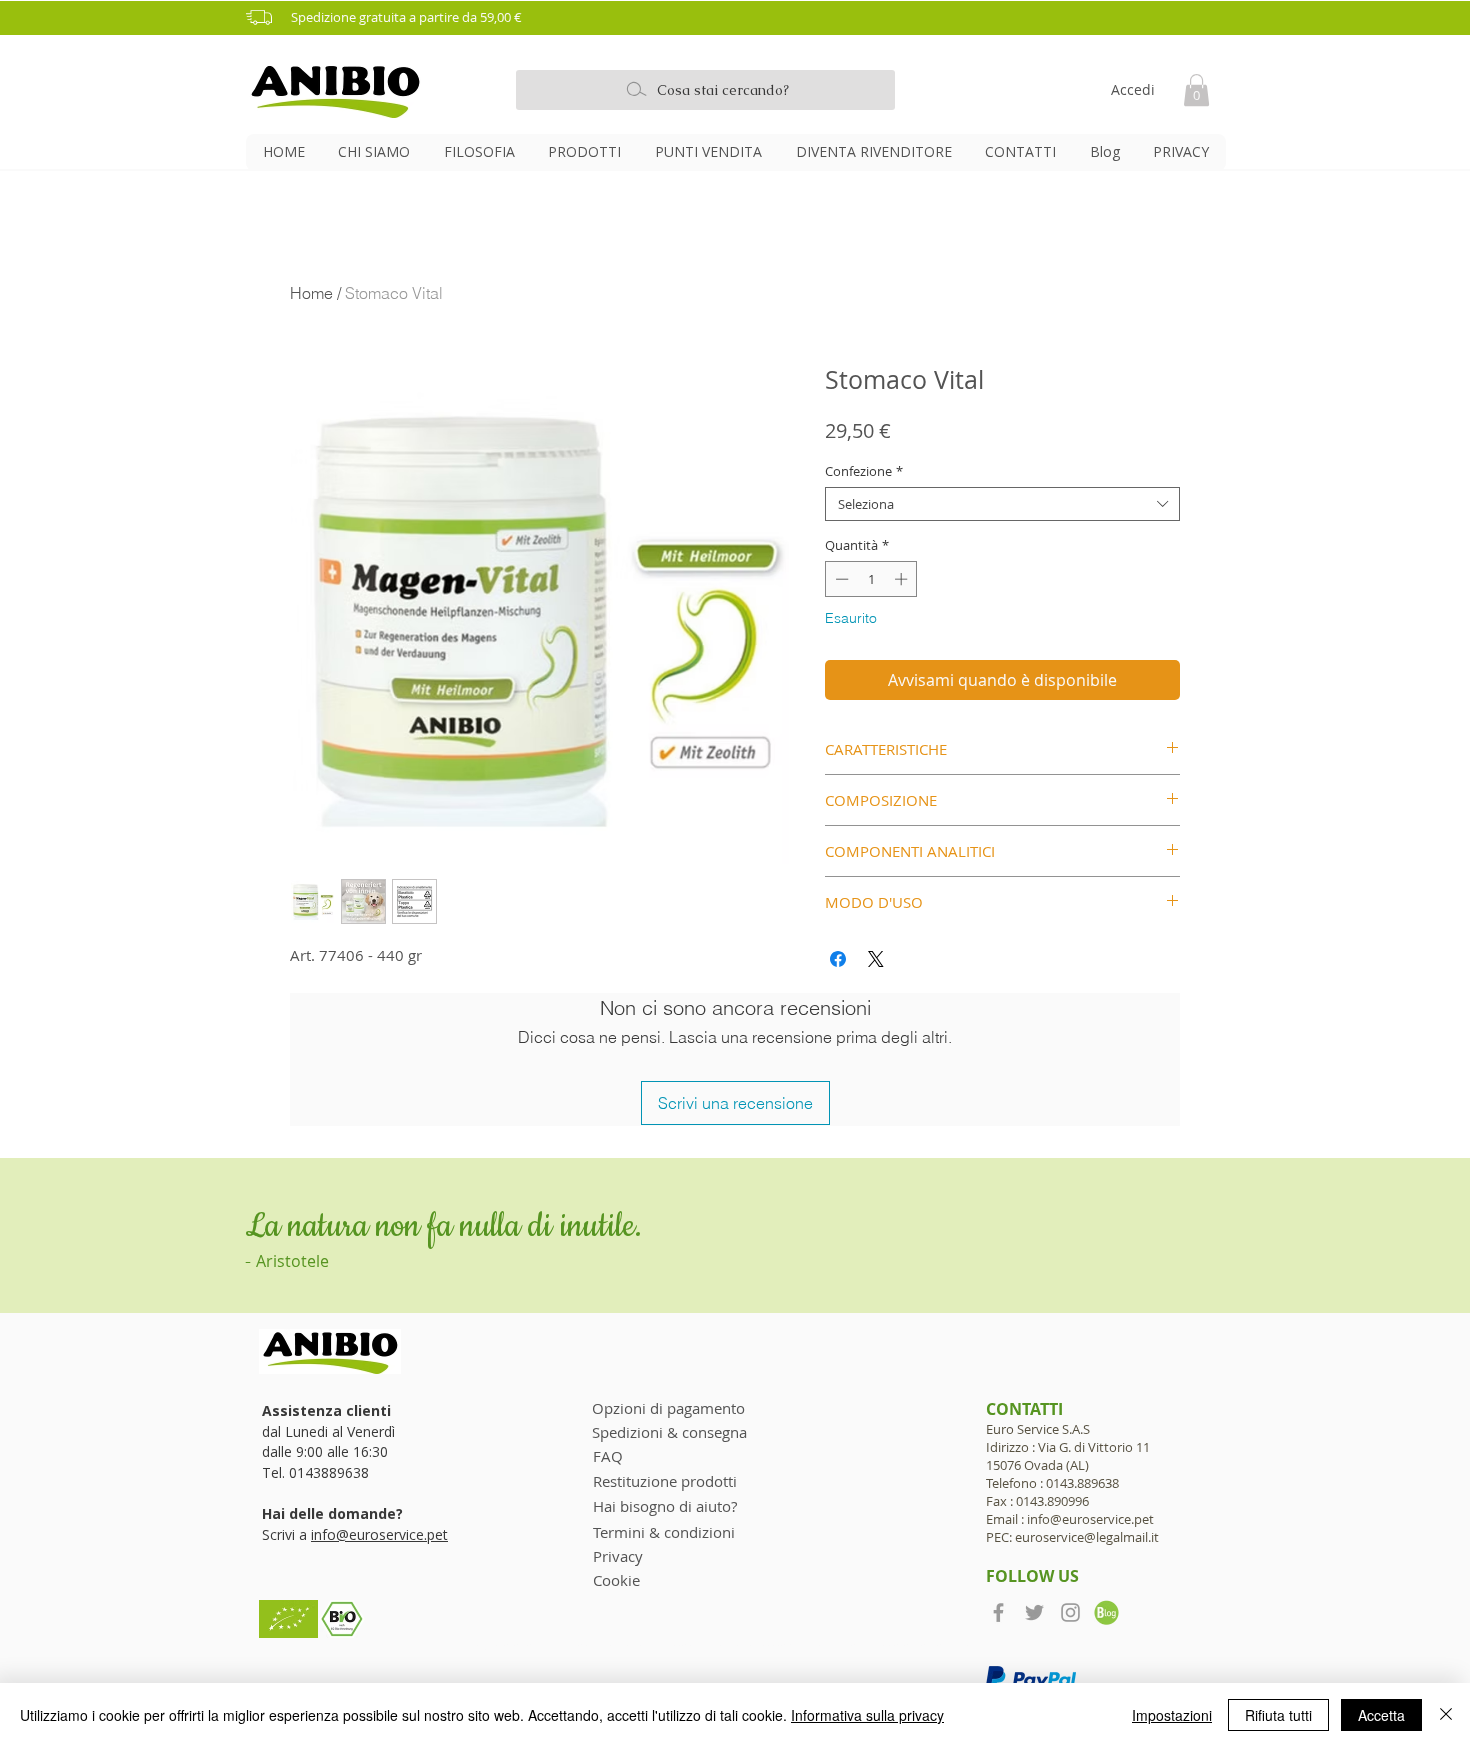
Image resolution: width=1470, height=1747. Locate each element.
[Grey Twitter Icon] (1034, 1612)
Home (311, 293)
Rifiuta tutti (1278, 1715)
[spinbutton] (871, 579)
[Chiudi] (1446, 1715)
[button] (742, 17)
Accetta (1381, 1715)
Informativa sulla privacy (867, 1715)
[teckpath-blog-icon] (1106, 1612)
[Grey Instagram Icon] (1070, 1612)
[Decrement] (840, 579)
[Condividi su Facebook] (838, 959)
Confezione (864, 471)
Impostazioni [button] (1172, 1715)
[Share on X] (876, 959)
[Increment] (903, 579)
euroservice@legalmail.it (1087, 1537)
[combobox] (1002, 504)
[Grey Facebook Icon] (998, 1612)
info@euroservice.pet (379, 1534)
